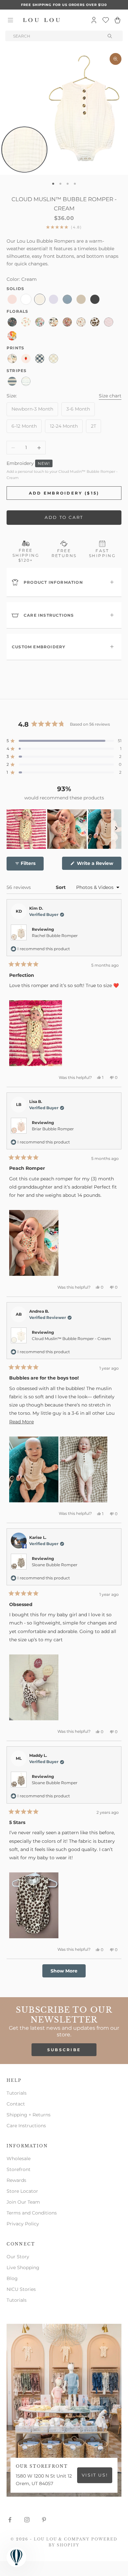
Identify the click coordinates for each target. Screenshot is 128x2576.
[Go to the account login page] (94, 20)
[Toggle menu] (11, 20)
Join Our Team (23, 2202)
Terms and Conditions (32, 2213)
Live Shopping (23, 2267)
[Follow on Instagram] (27, 2520)
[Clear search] (110, 36)
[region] (64, 829)
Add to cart (64, 517)
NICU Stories (21, 2289)
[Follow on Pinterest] (44, 2520)
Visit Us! (95, 2475)
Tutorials (17, 2093)
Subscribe (64, 2050)
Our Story (18, 2257)
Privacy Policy (23, 2224)
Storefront (19, 2169)
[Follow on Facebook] (10, 2520)
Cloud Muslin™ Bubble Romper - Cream (71, 1339)
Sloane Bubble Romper (55, 1565)
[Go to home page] (42, 20)
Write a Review (98, 865)
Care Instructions (26, 2126)
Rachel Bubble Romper (55, 936)
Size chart (110, 396)
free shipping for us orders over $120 (64, 5)
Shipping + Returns (29, 2115)
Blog (12, 2278)
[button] (64, 741)
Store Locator (22, 2191)
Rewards (16, 2180)
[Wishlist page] (106, 20)
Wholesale (19, 2159)
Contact (16, 2104)
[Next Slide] (116, 829)
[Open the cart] (117, 20)
